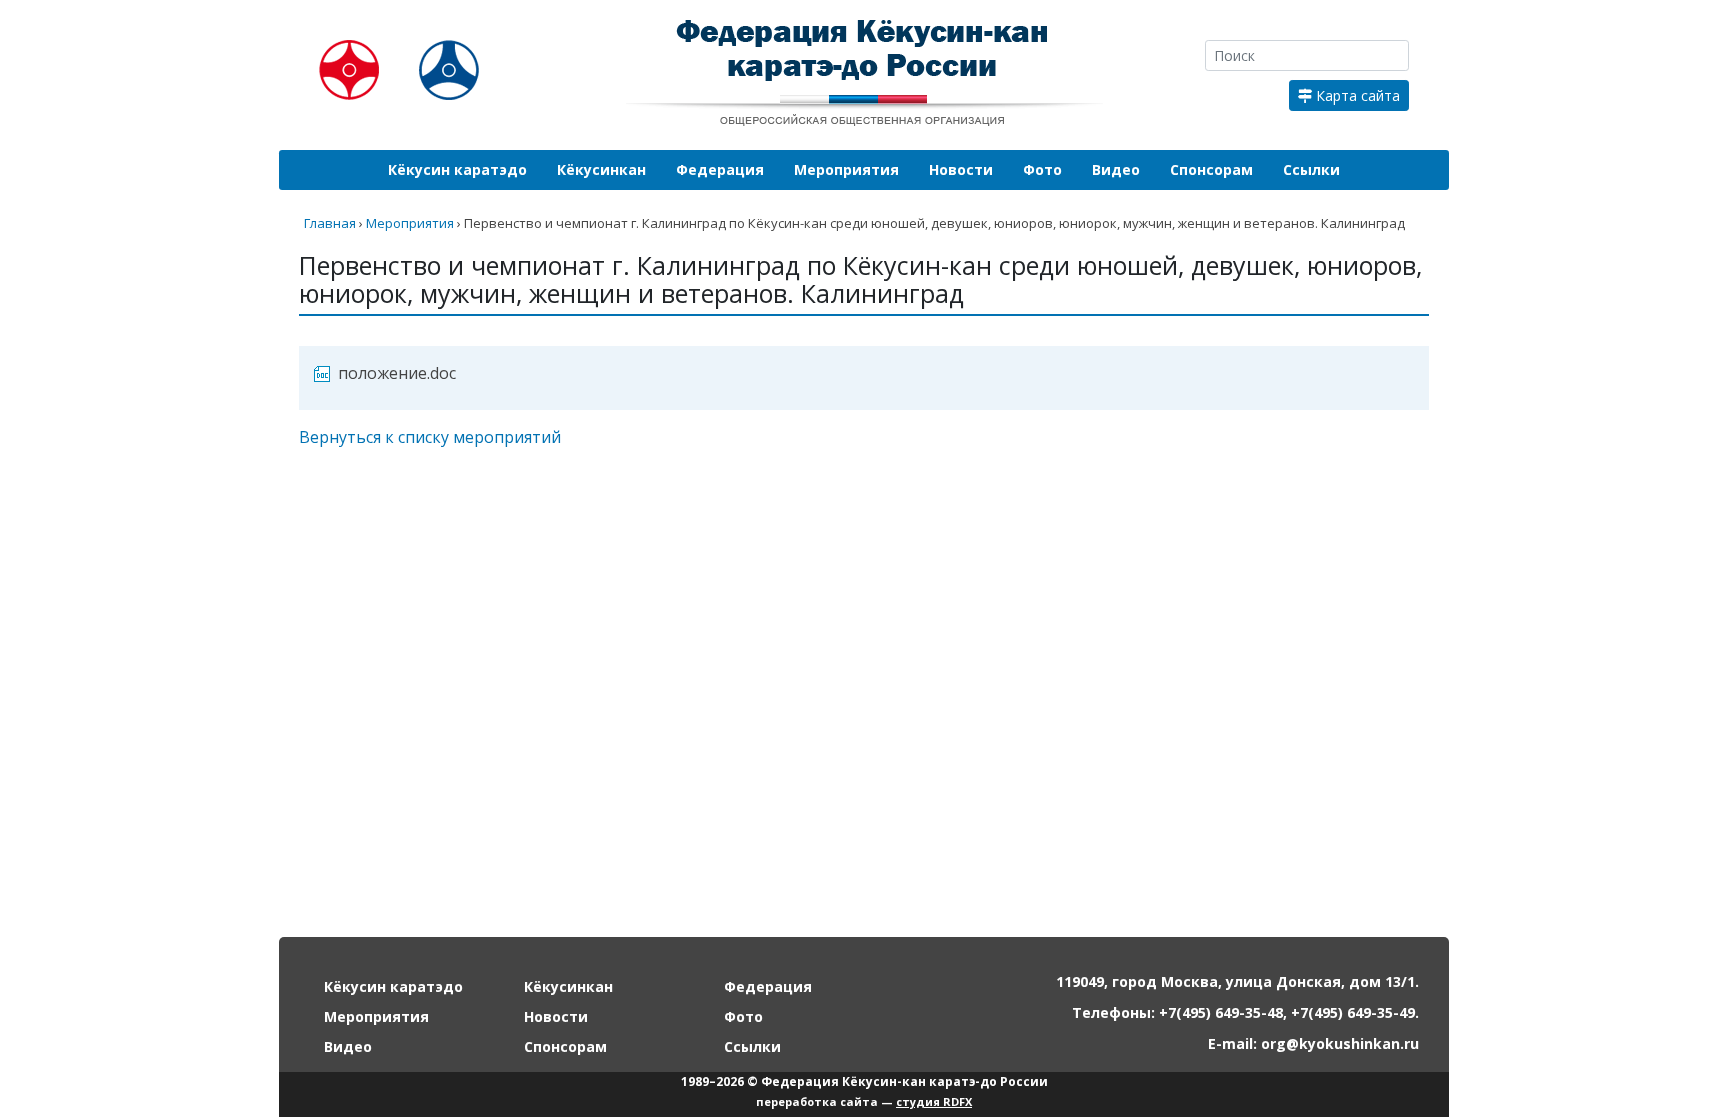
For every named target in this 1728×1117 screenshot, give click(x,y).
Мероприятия (846, 169)
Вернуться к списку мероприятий (430, 437)
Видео (1116, 169)
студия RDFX (934, 1101)
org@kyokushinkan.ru (1340, 1043)
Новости (961, 169)
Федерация (720, 169)
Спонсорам (1211, 169)
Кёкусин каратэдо (457, 169)
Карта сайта (1356, 95)
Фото (1042, 169)
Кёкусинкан (601, 169)
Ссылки (1311, 169)
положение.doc (397, 373)
